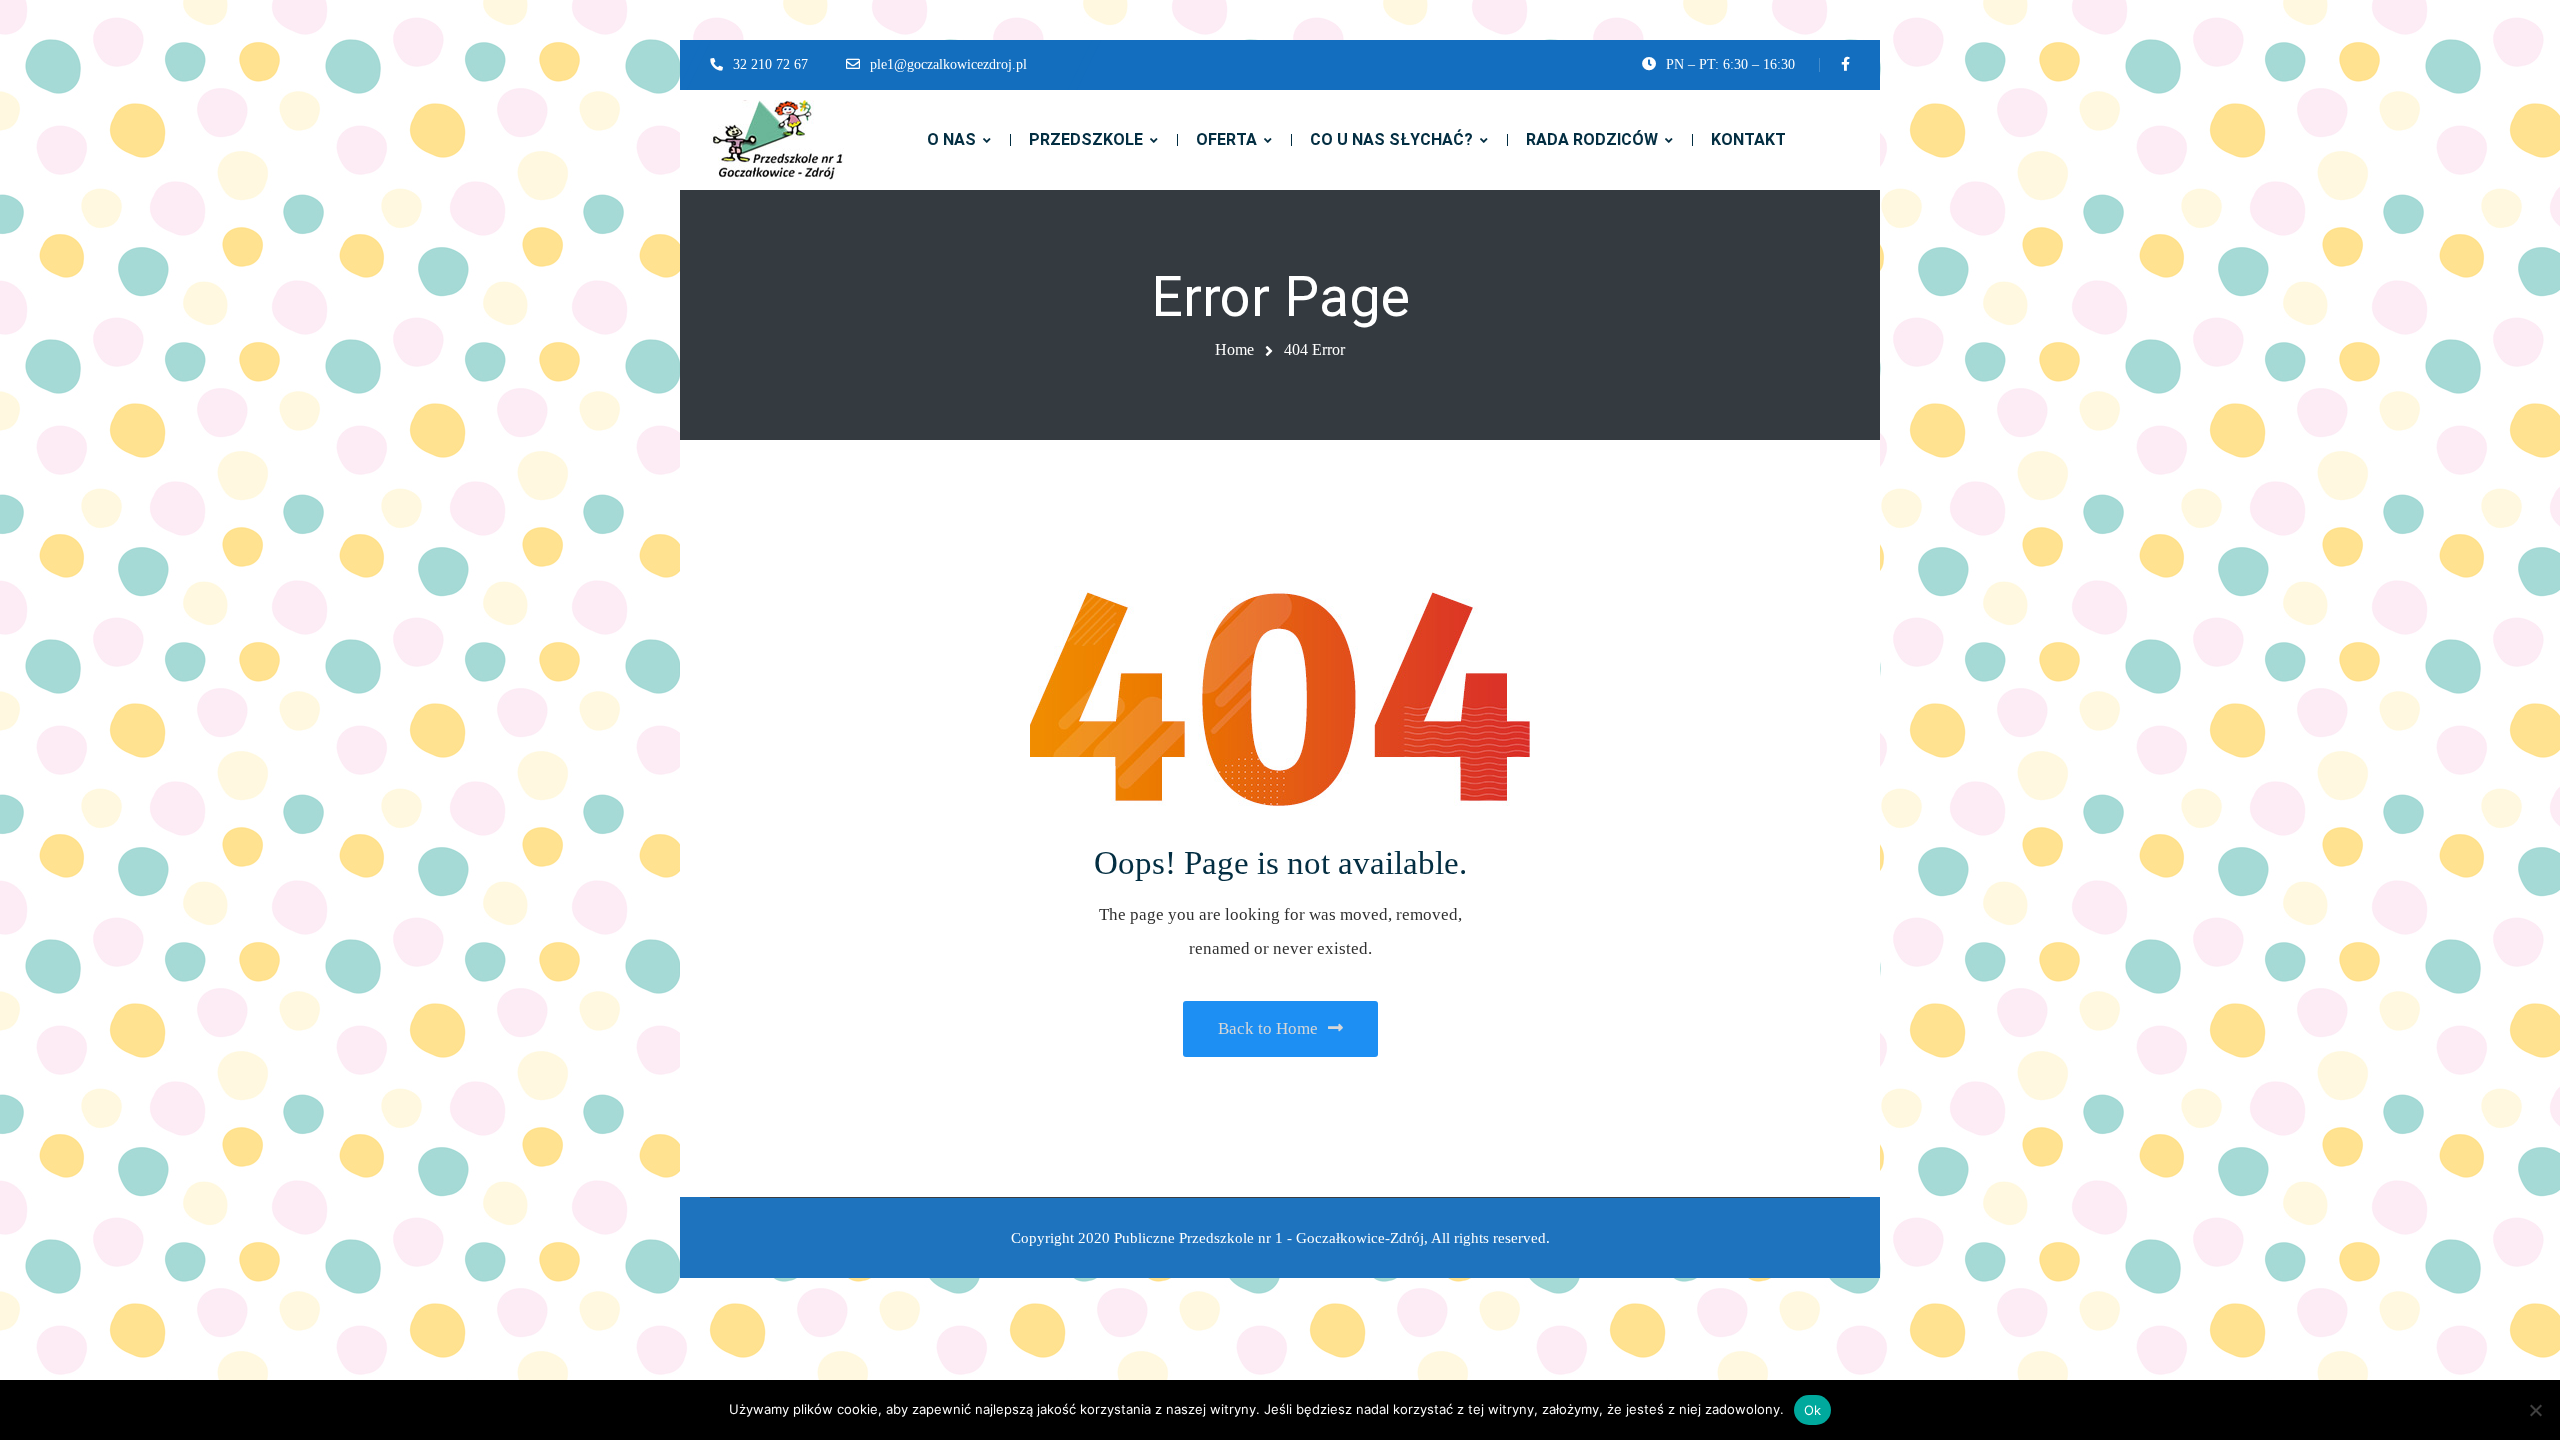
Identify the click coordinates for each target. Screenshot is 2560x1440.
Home (1234, 349)
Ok (1813, 1410)
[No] (2535, 1410)
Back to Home (1268, 1028)
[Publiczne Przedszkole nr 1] (777, 140)
